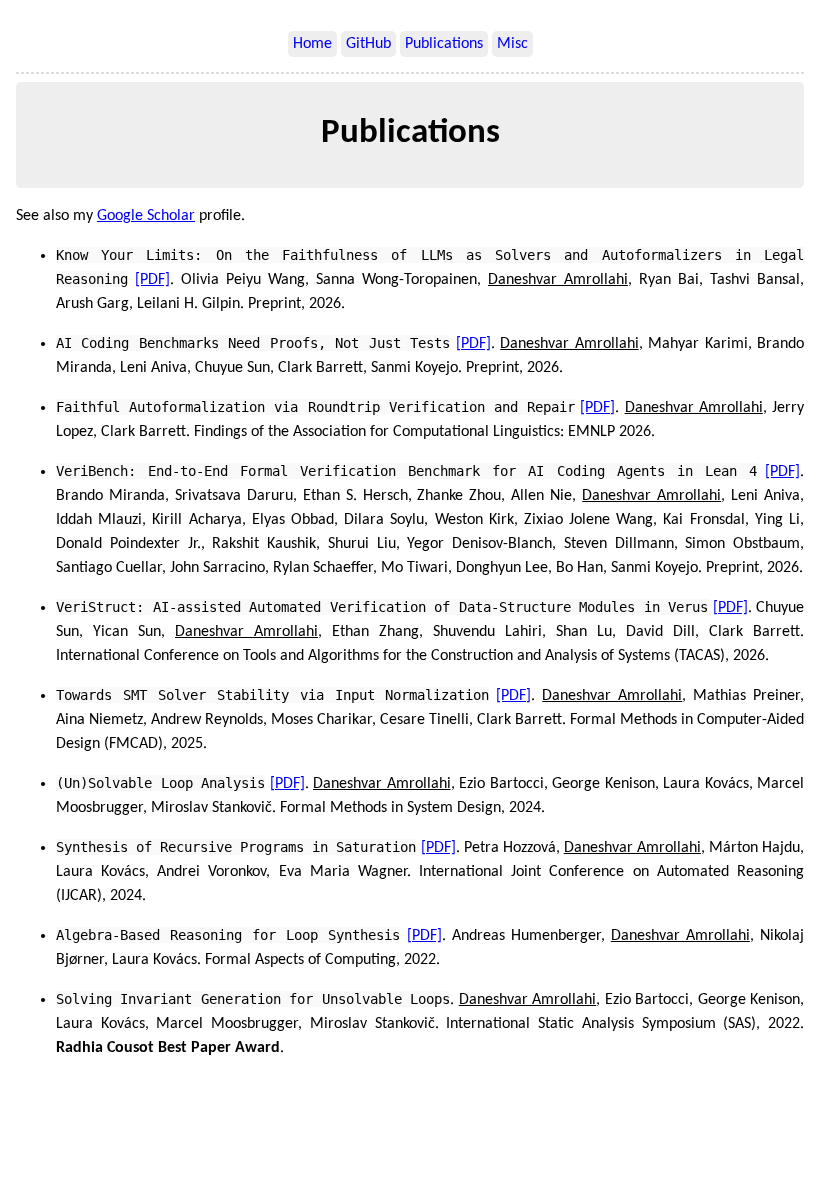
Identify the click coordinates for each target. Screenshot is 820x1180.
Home (312, 44)
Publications (444, 44)
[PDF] (152, 280)
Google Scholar (146, 216)
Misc (512, 44)
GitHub (368, 44)
